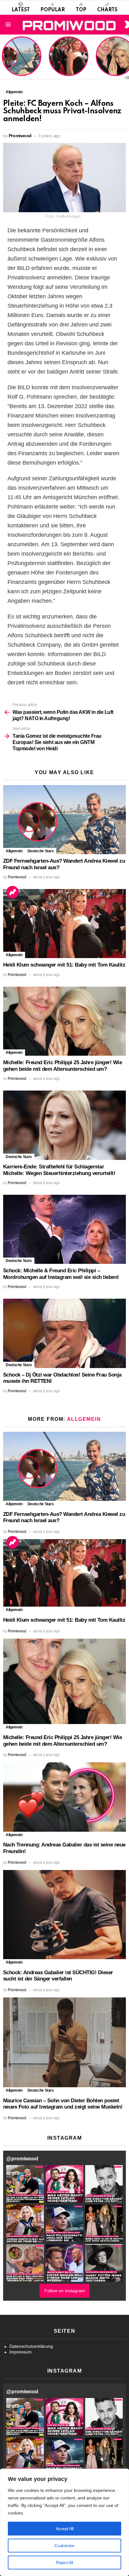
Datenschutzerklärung (31, 2346)
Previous (3, 57)
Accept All (65, 2529)
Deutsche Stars (41, 851)
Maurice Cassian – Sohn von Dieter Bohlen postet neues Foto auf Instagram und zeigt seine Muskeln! (63, 2104)
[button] (25, 2184)
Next (126, 57)
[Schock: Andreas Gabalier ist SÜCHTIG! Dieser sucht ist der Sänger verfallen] (64, 1915)
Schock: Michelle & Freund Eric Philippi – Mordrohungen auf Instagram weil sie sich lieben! (61, 1274)
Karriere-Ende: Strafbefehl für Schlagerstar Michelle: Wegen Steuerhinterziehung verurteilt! (59, 1170)
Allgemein (14, 851)
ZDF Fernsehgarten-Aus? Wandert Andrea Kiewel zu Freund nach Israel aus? (21, 59)
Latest (21, 10)
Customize (64, 2546)
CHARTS (107, 10)
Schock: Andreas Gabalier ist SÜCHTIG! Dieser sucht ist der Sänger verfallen (58, 1976)
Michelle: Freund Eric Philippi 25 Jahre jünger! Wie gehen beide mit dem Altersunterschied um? (62, 1066)
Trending (13, 892)
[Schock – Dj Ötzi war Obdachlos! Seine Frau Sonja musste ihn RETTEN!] (64, 1333)
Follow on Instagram (65, 2291)
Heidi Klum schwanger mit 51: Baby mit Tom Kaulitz (69, 64)
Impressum (21, 2352)
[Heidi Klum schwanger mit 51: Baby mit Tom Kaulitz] (64, 924)
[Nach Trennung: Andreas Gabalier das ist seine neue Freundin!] (64, 1797)
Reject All (64, 2563)
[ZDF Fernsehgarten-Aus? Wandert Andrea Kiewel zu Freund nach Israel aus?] (64, 820)
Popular (53, 10)
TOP (81, 10)
